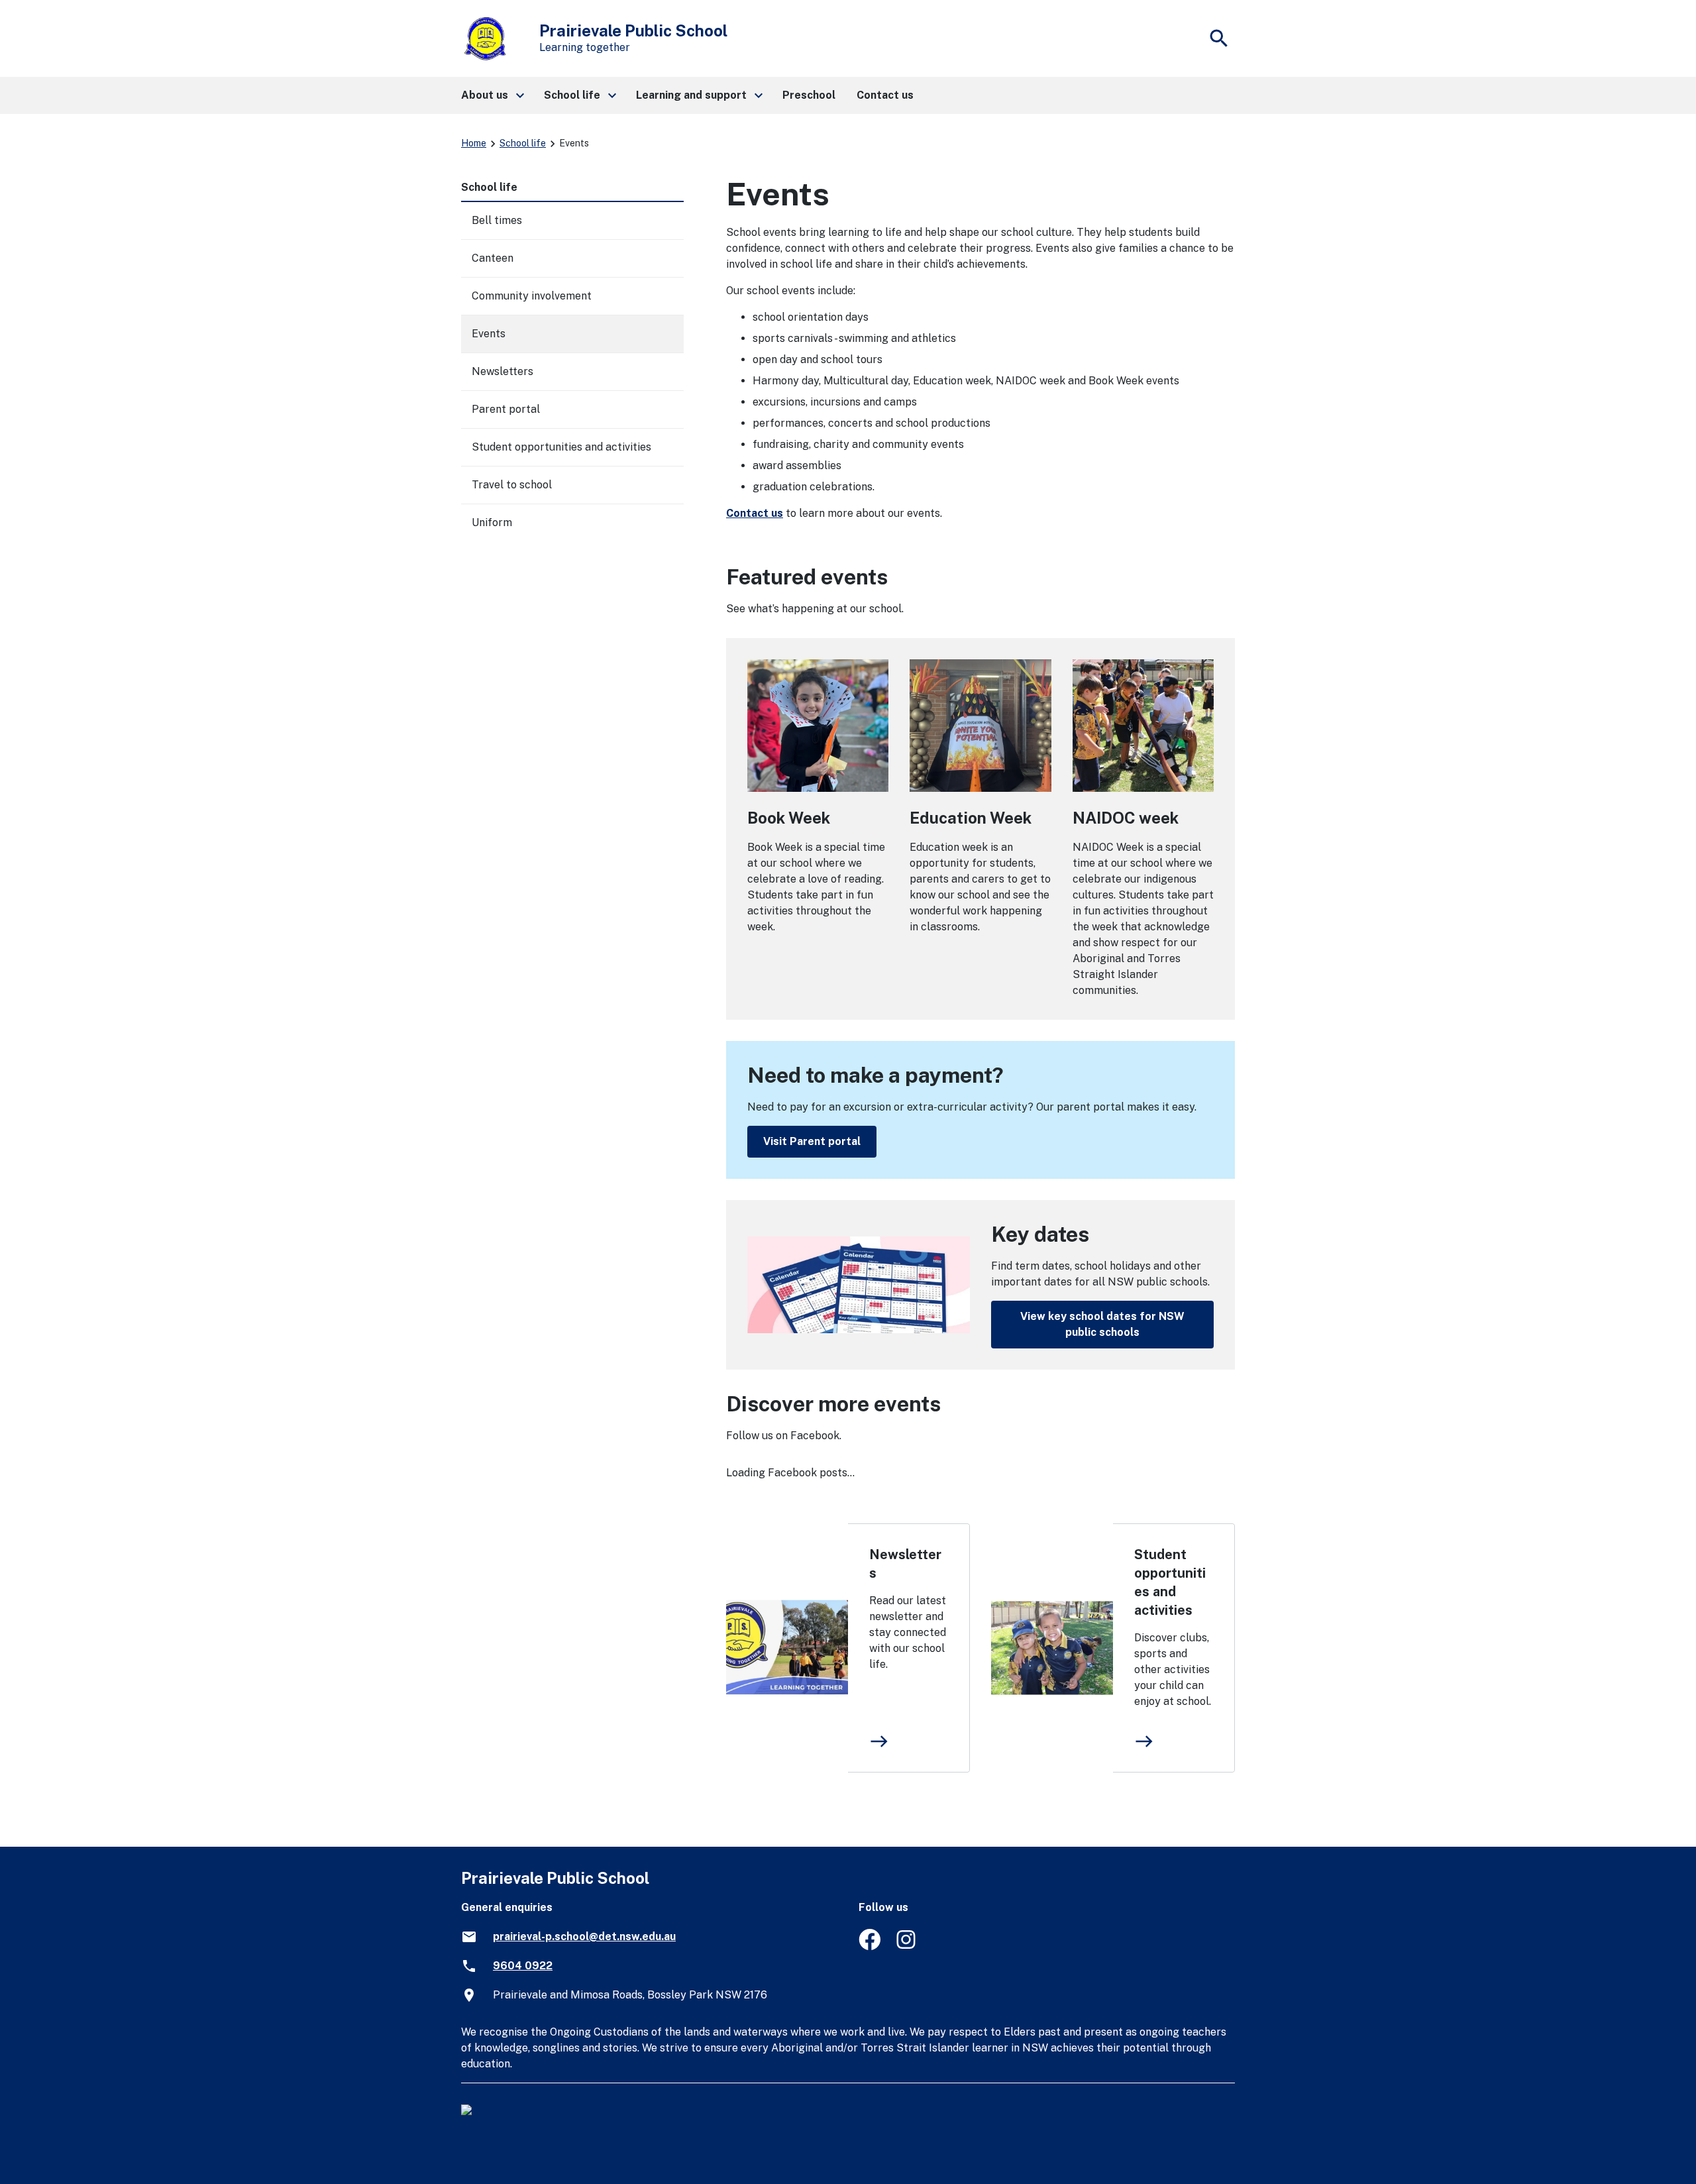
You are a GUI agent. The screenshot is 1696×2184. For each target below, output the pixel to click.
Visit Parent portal (812, 1141)
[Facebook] (870, 1946)
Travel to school (512, 485)
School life (523, 143)
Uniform (492, 522)
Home (474, 143)
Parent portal (506, 409)
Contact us (755, 513)
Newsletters (905, 1564)
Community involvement (532, 296)
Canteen (493, 258)
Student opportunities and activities (1170, 1582)
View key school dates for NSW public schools (1102, 1324)
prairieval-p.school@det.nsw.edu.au (584, 1937)
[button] (492, 95)
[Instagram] (907, 1946)
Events (489, 334)
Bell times (497, 220)
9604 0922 (523, 1966)
